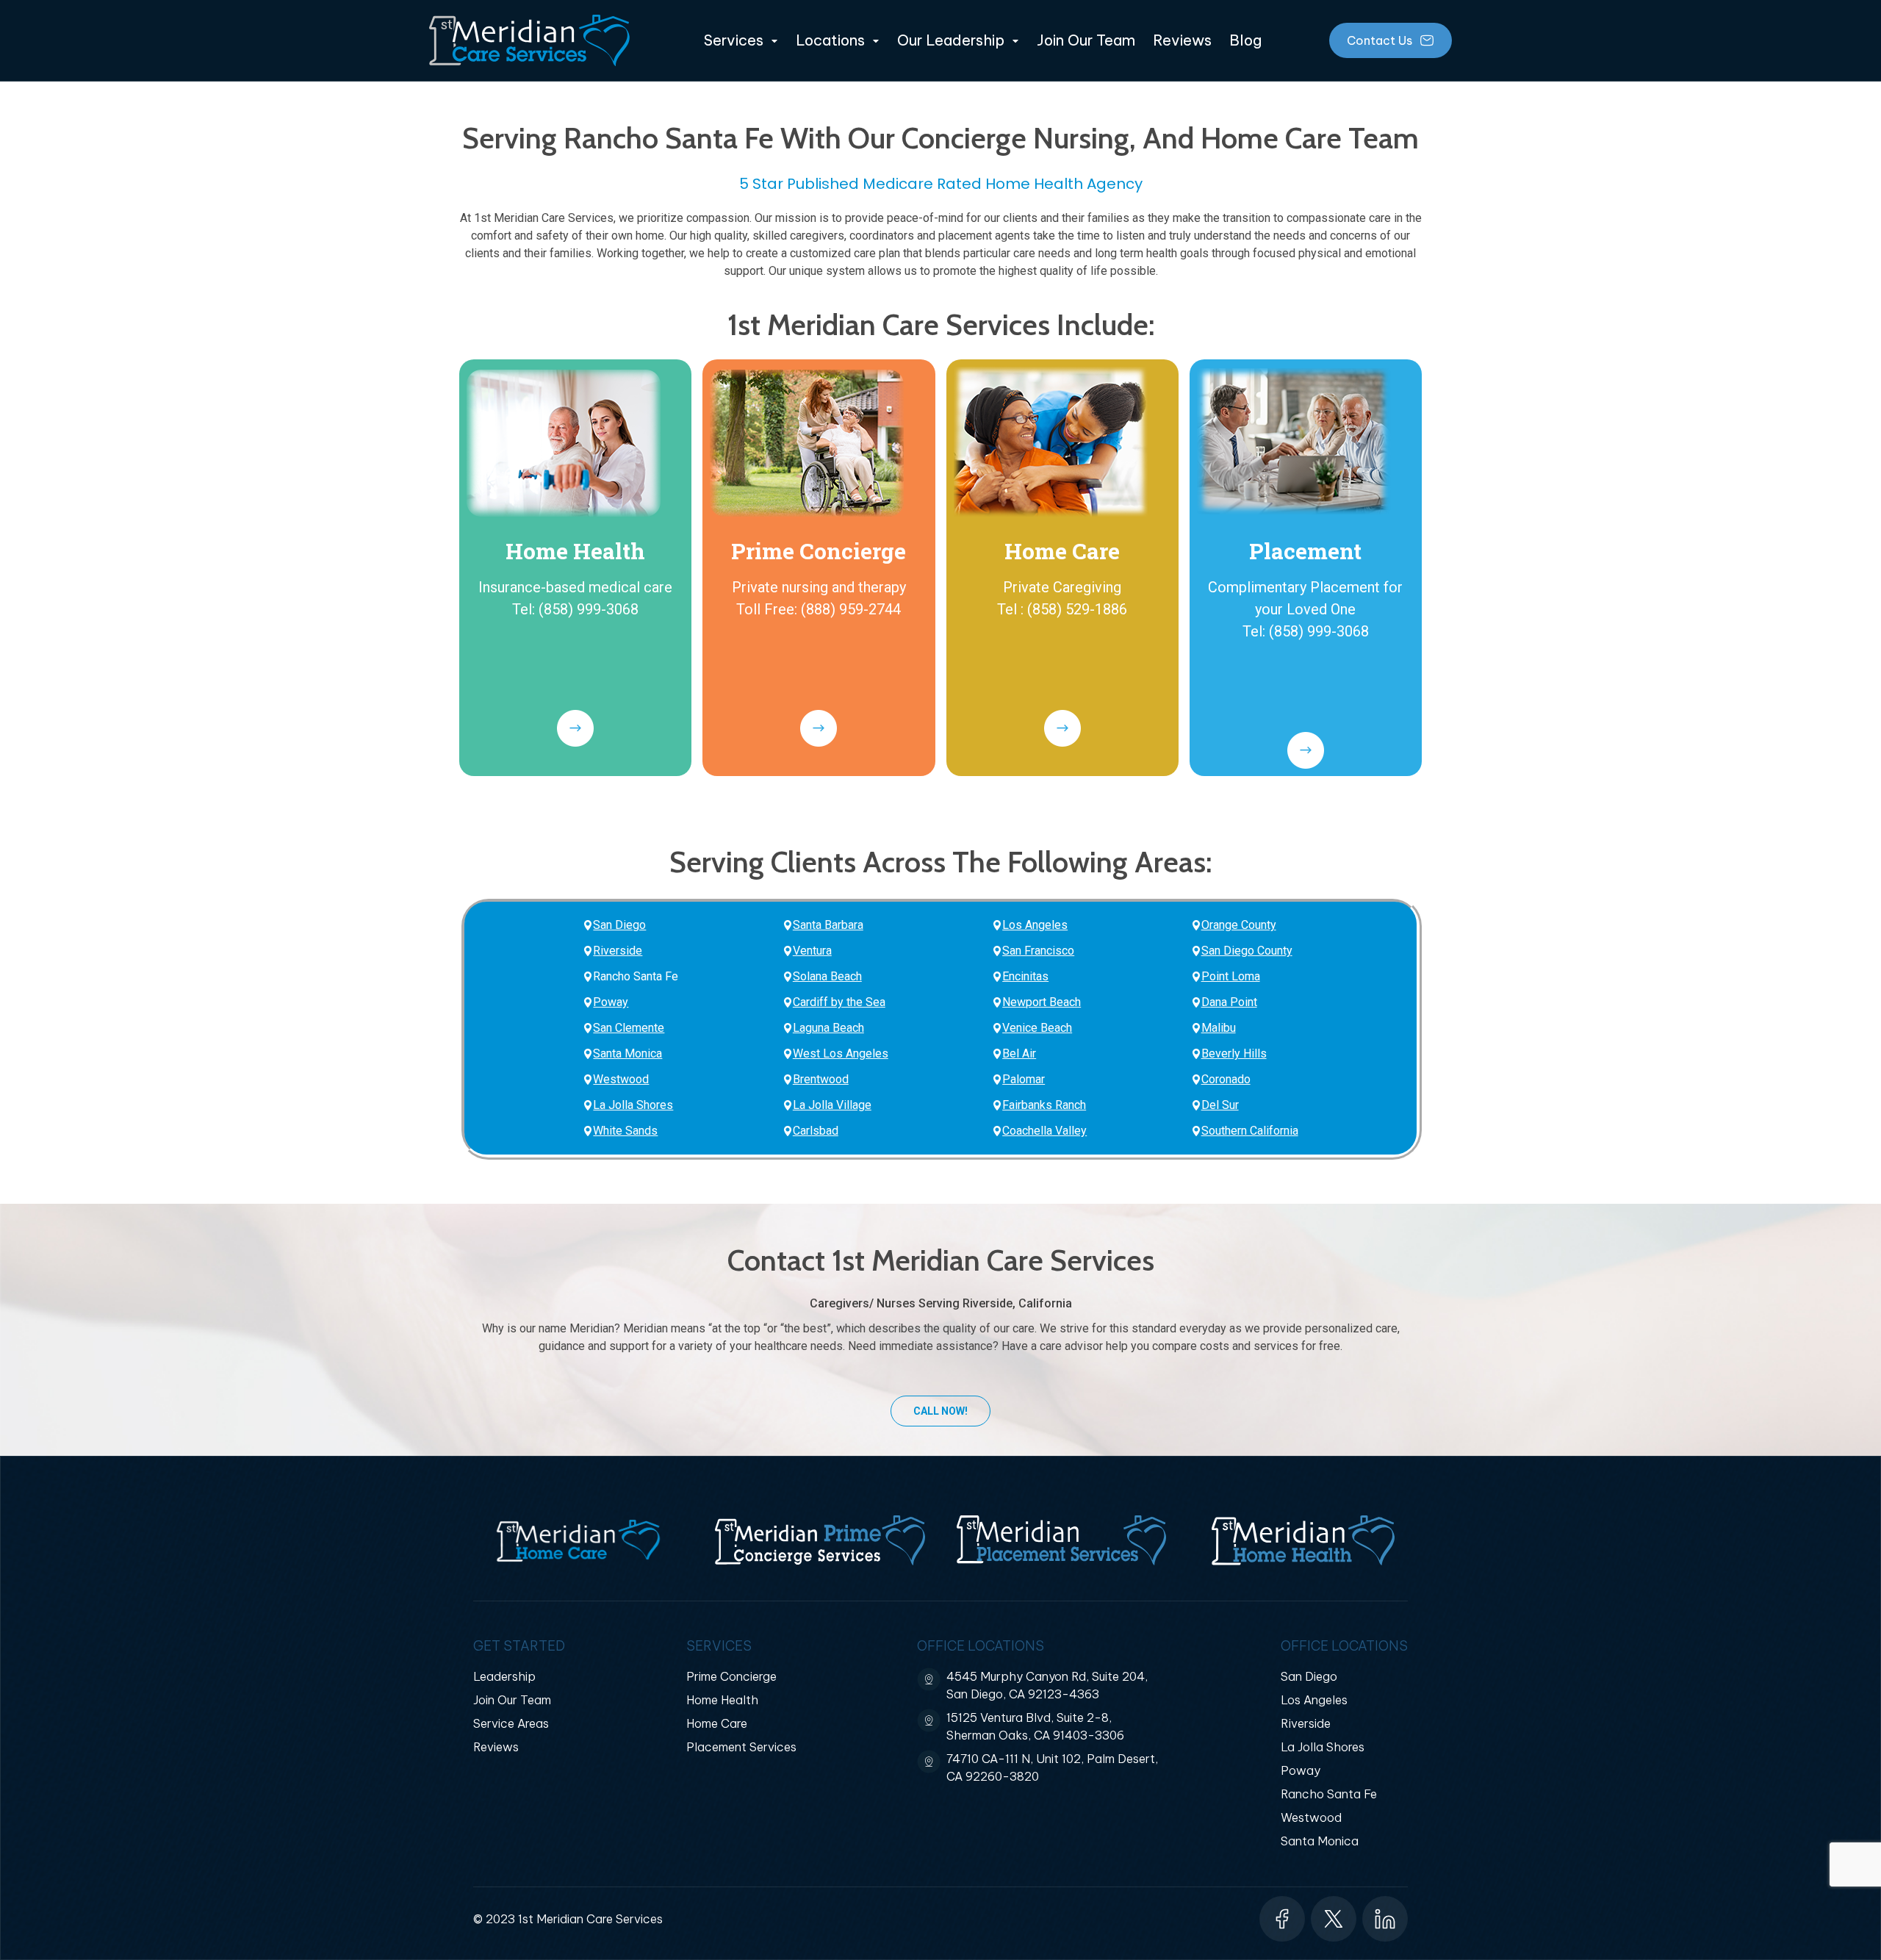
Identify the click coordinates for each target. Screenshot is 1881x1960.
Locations (830, 40)
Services (734, 40)
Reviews (1182, 40)
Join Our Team (1086, 40)
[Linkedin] (1385, 1919)
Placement (1305, 551)
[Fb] (1282, 1919)
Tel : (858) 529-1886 (1062, 609)
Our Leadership (951, 40)
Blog (1245, 40)
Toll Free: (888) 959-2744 (819, 609)
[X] (1334, 1919)
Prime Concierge (819, 551)
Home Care (1062, 551)
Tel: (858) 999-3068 (575, 609)
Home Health (575, 551)
